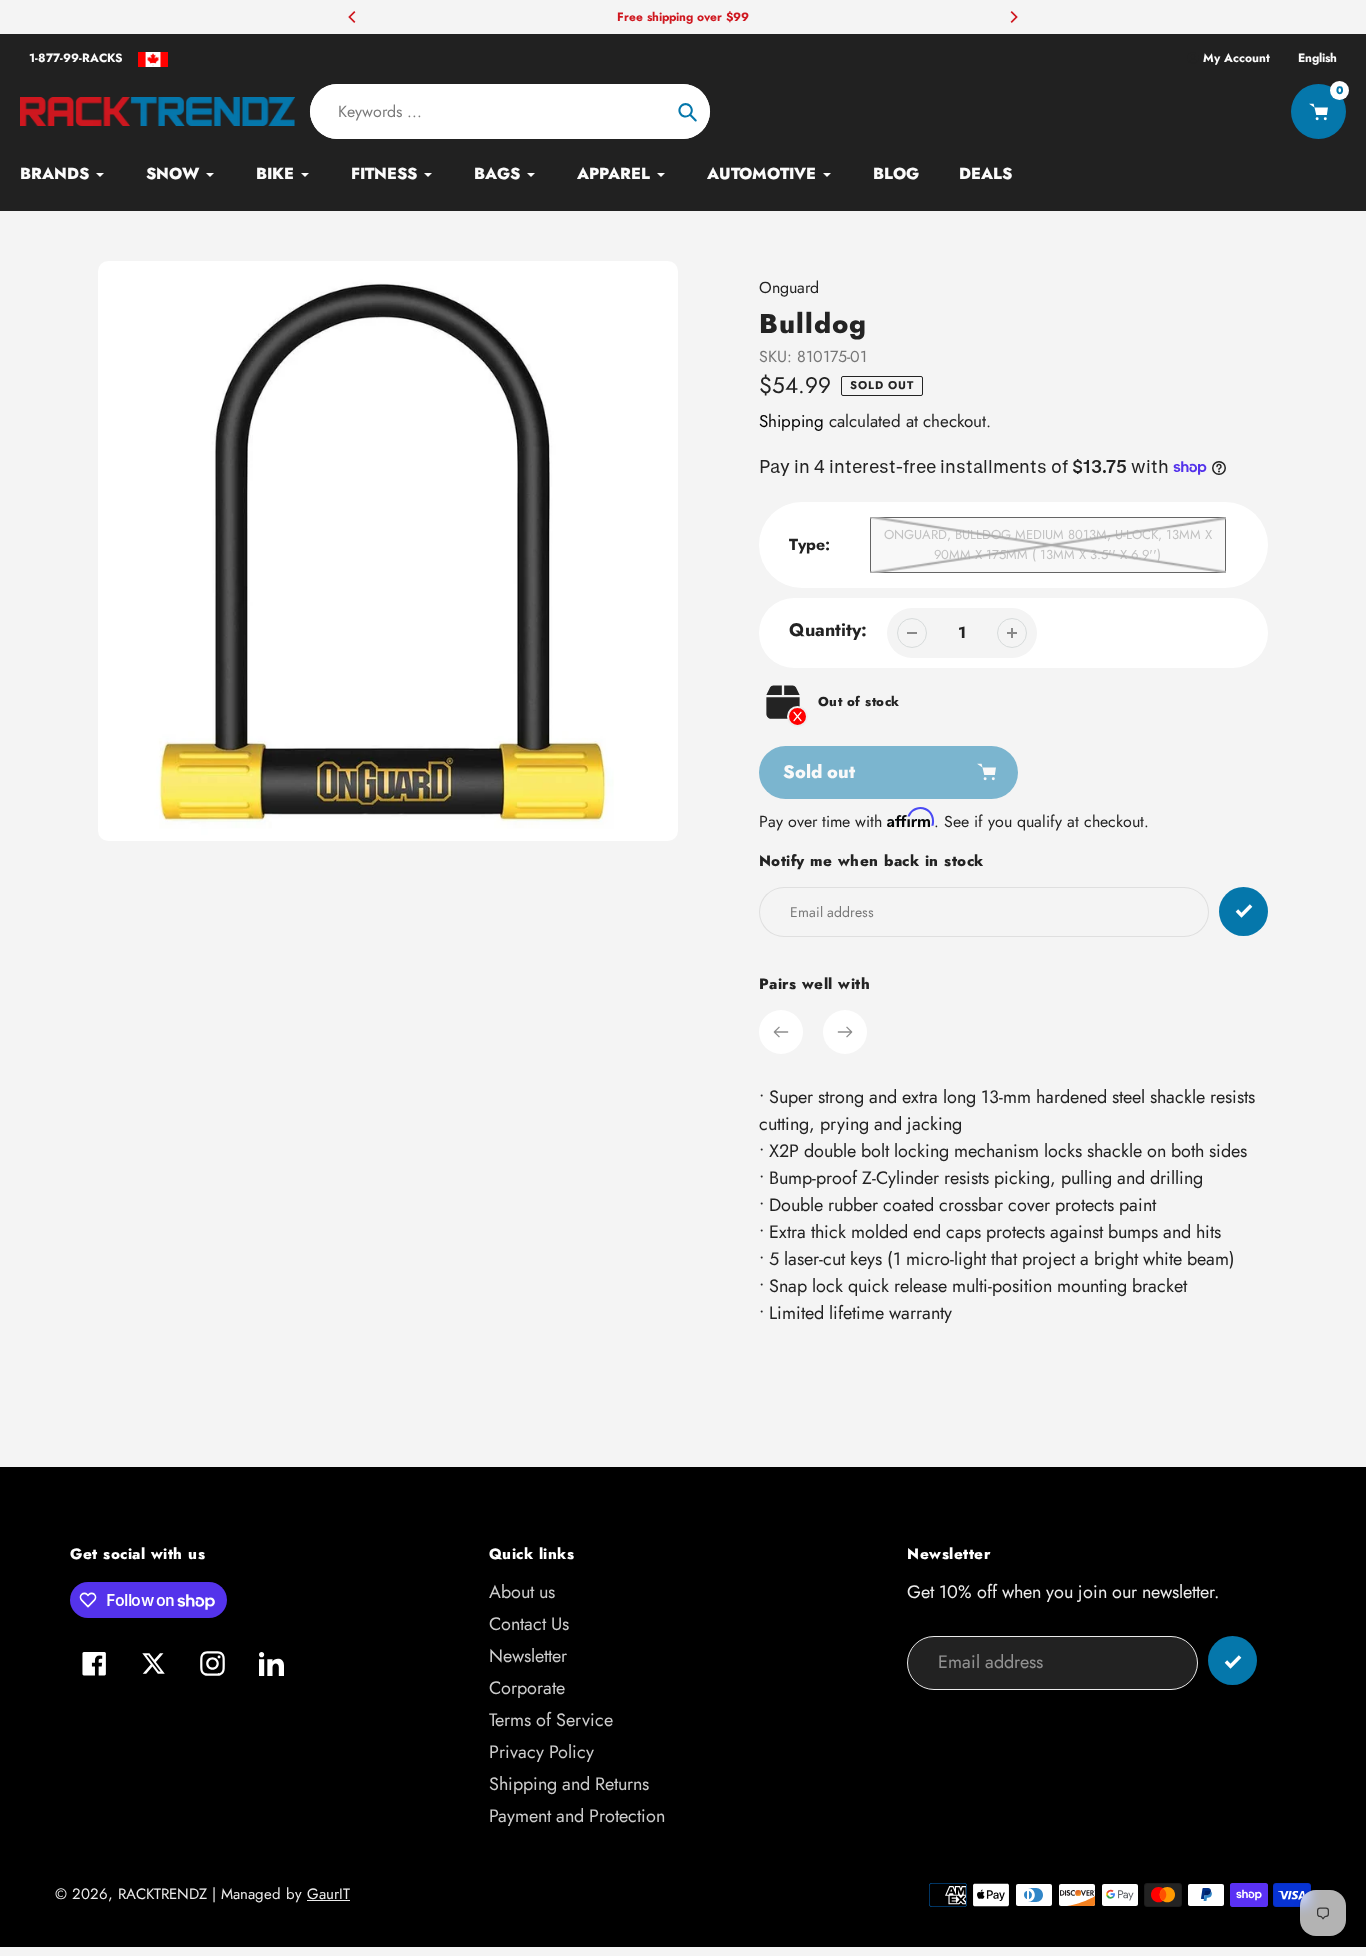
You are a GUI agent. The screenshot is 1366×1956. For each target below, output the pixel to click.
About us (522, 1592)
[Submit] (1232, 1660)
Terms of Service (551, 1720)
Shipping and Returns (569, 1784)
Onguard (789, 287)
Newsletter (528, 1656)
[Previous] (353, 17)
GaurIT (328, 1894)
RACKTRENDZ (162, 1894)
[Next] (1013, 17)
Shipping (791, 421)
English (1317, 58)
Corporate (527, 1688)
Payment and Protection (577, 1816)
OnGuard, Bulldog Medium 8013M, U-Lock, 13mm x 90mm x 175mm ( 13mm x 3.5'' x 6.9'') (1048, 544)
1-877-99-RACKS (76, 58)
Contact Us (529, 1624)
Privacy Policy (541, 1752)
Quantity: (828, 630)
